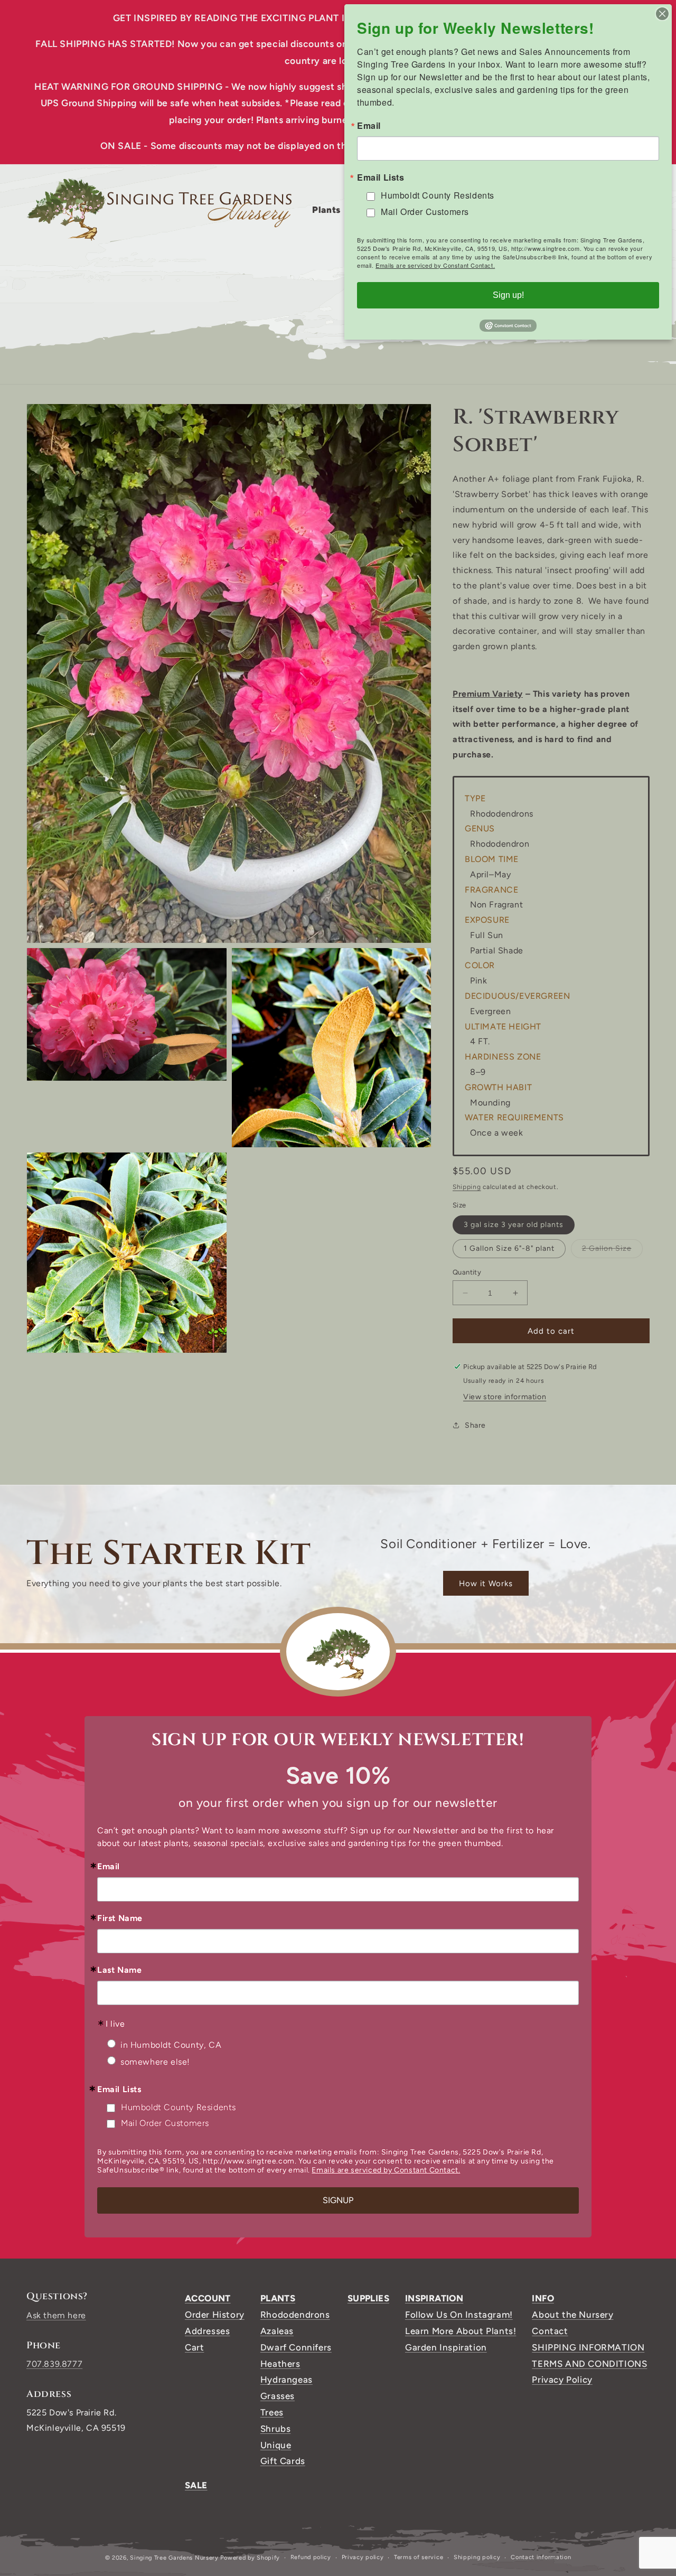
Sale (196, 2485)
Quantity (467, 1272)
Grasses (278, 2396)
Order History (215, 2315)
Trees (272, 2412)
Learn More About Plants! (461, 2331)
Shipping (467, 1187)
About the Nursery (572, 2315)
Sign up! (508, 295)
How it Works (486, 1584)
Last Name (119, 1970)
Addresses (207, 2331)
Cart (194, 2347)
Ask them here (56, 2315)
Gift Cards (283, 2461)
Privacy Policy (562, 2380)
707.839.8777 (54, 2364)
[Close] (662, 14)
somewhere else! (155, 2062)
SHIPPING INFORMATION (588, 2347)
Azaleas (277, 2331)
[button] (330, 210)
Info (543, 2298)
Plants (278, 2298)
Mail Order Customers (165, 2123)
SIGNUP (338, 2200)
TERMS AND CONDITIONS (589, 2364)
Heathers (280, 2364)
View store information (505, 1397)
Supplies (368, 2298)
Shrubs (276, 2429)
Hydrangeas (287, 2380)
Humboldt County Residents (179, 2107)
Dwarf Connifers (296, 2347)
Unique (276, 2445)
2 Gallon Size (612, 1251)
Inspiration (434, 2298)
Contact (550, 2331)
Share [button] (475, 1425)
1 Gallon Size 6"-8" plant (509, 1248)
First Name (120, 1918)
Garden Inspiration (446, 2347)
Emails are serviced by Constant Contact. (386, 2170)
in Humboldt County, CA (171, 2045)
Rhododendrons (295, 2315)
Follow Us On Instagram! (459, 2315)
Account (208, 2298)
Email (109, 1867)
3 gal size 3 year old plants (514, 1225)
